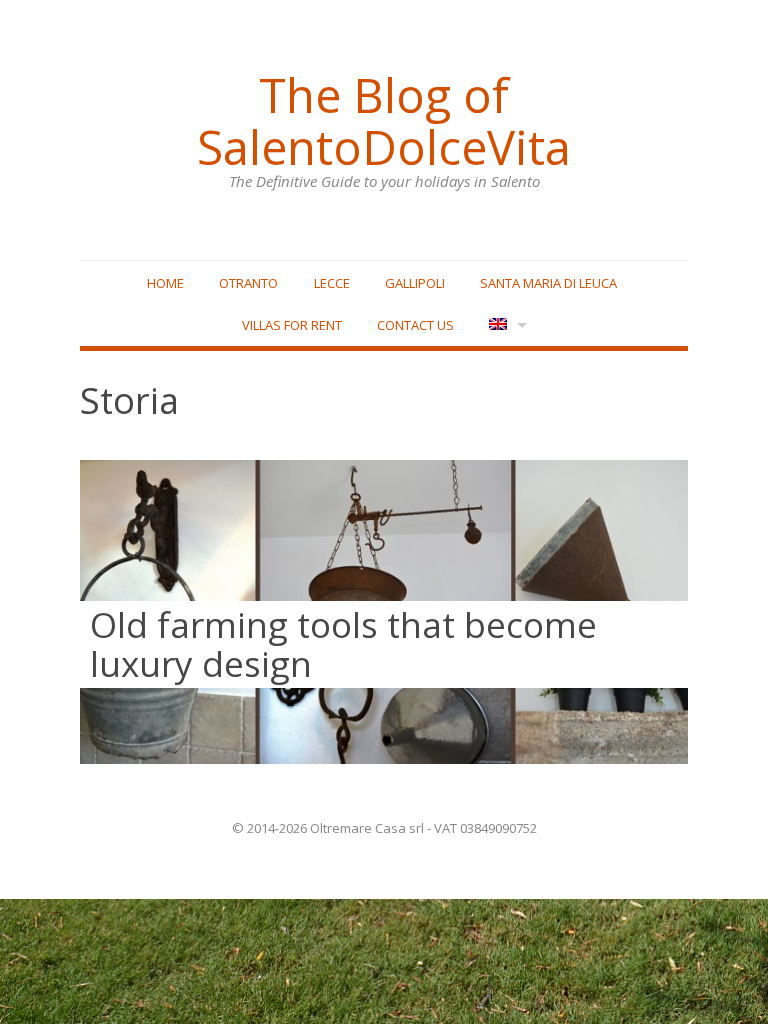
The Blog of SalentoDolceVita (384, 121)
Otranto (248, 283)
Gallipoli (415, 283)
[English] (505, 325)
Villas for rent (292, 325)
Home (165, 283)
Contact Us (415, 325)
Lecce (332, 283)
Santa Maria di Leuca (548, 283)
